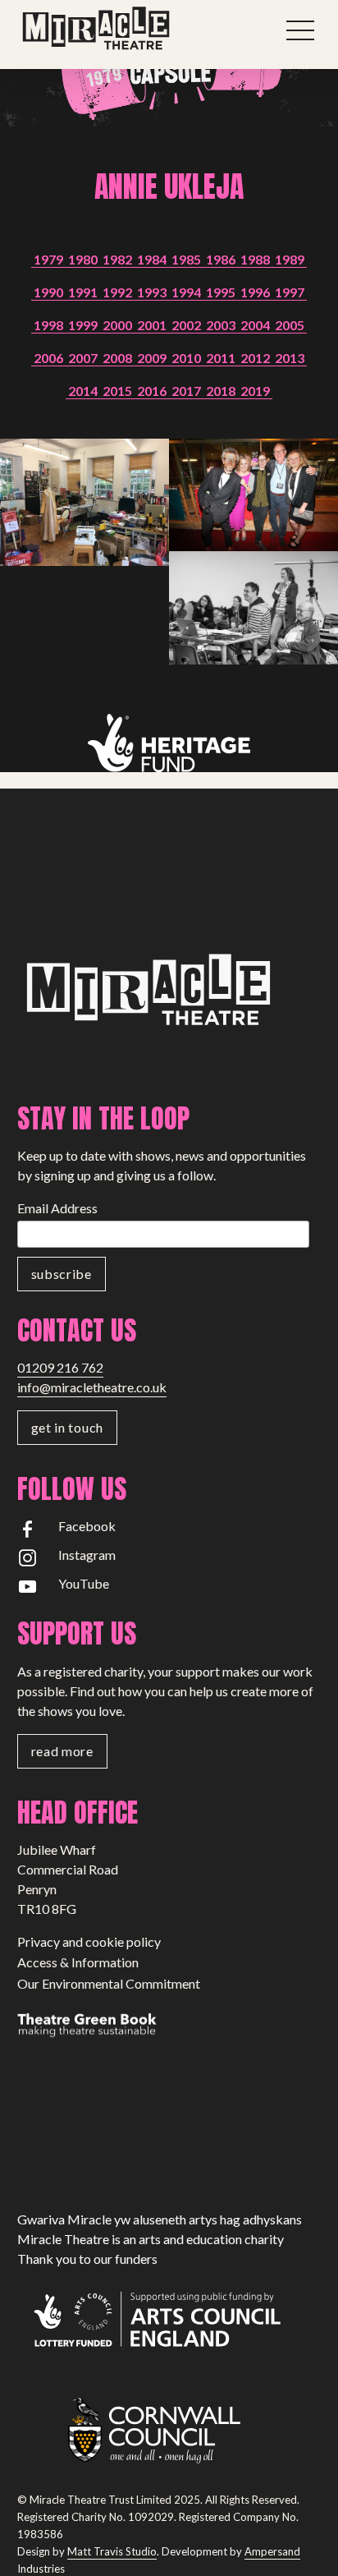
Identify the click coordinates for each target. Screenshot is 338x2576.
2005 (290, 325)
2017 (186, 391)
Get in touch (67, 1427)
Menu (300, 30)
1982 (117, 259)
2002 (186, 325)
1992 (117, 292)
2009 (152, 358)
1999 (83, 325)
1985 (186, 259)
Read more (62, 1751)
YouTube (84, 1583)
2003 (221, 325)
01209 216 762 (60, 1367)
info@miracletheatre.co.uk (92, 1387)
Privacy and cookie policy (89, 1941)
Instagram (87, 1555)
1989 (290, 259)
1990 (48, 292)
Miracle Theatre (132, 29)
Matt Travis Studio (112, 2551)
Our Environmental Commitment (109, 1983)
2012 (255, 358)
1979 (48, 259)
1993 (152, 292)
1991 (83, 292)
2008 (117, 358)
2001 (152, 325)
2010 (186, 358)
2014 (83, 391)
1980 (83, 259)
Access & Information (78, 1962)
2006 (48, 358)
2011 (221, 358)
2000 (117, 325)
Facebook (87, 1526)
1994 (186, 292)
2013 (290, 358)
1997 (290, 292)
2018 (221, 391)
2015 (117, 391)
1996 (255, 292)
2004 (255, 325)
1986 (221, 259)
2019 (255, 391)
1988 (255, 259)
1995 (221, 292)
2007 (83, 358)
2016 (152, 391)
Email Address (57, 1208)
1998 (48, 325)
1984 (152, 259)
